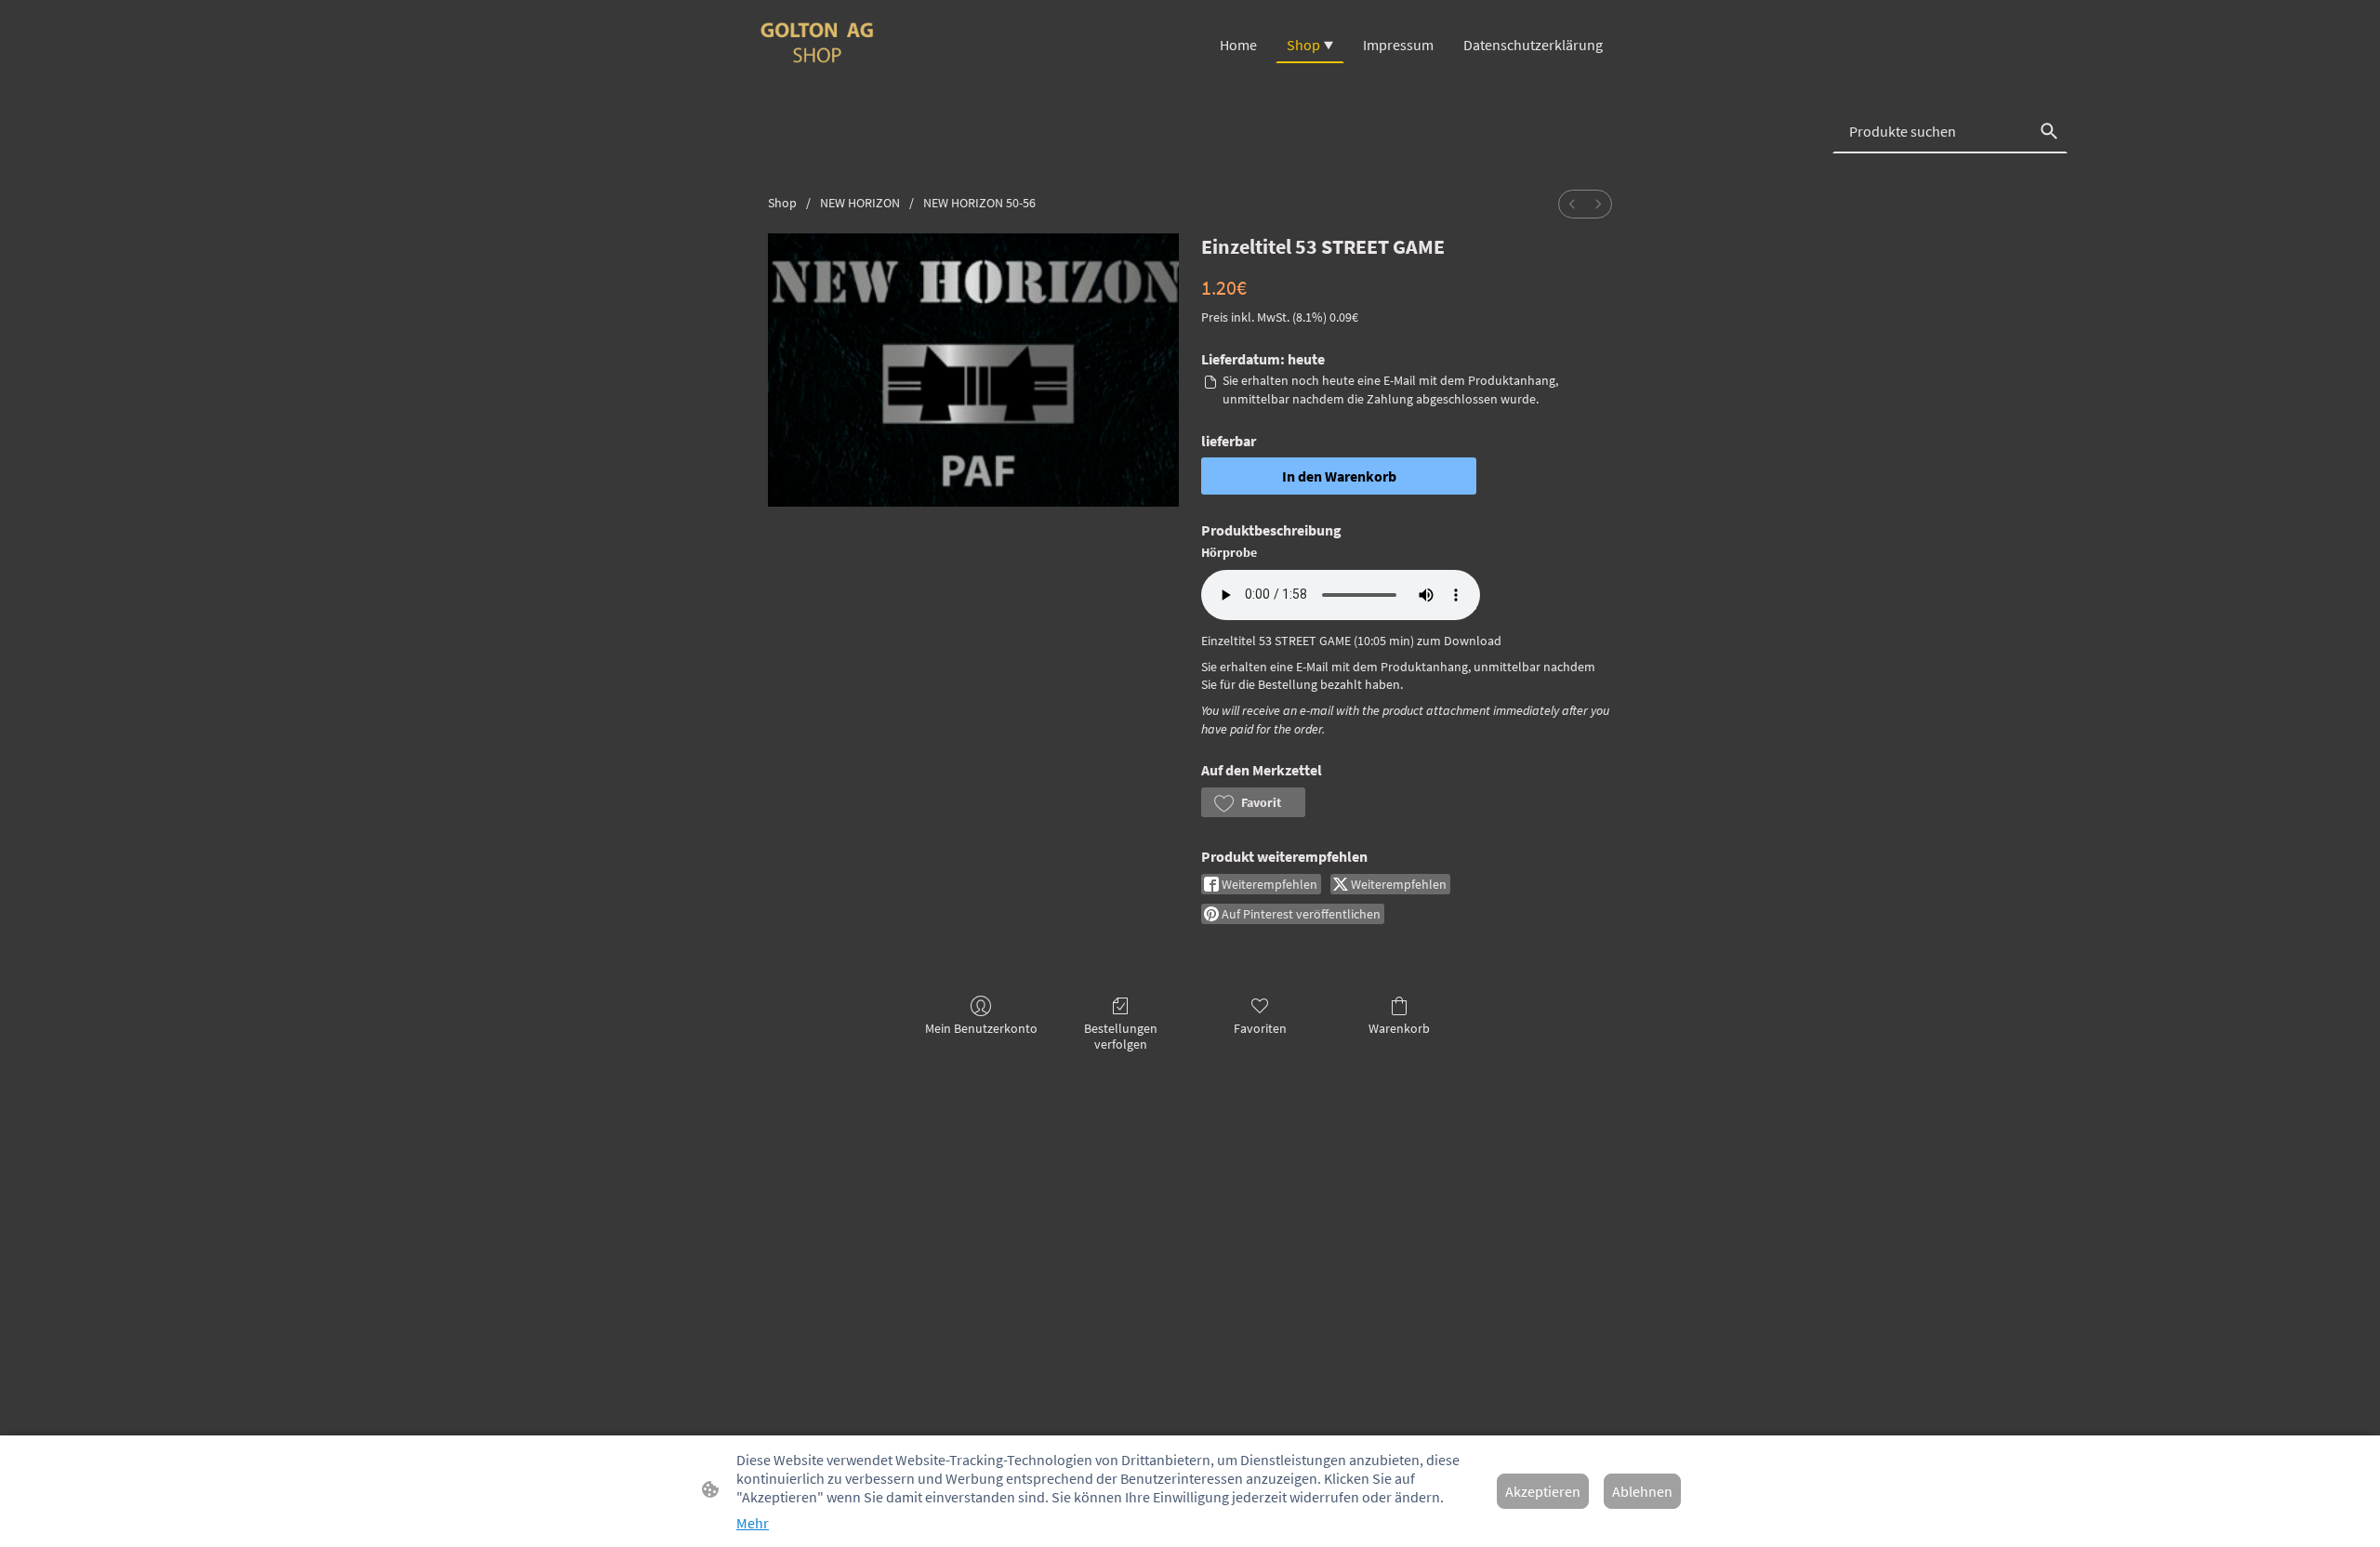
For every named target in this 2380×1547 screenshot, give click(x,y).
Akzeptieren (1543, 1491)
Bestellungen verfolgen (1121, 1036)
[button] (1253, 802)
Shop (782, 203)
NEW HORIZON (860, 203)
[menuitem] (1572, 204)
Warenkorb (1399, 1028)
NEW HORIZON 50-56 (979, 203)
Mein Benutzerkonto (981, 1028)
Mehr (753, 1523)
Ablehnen (1642, 1491)
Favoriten (1260, 1028)
